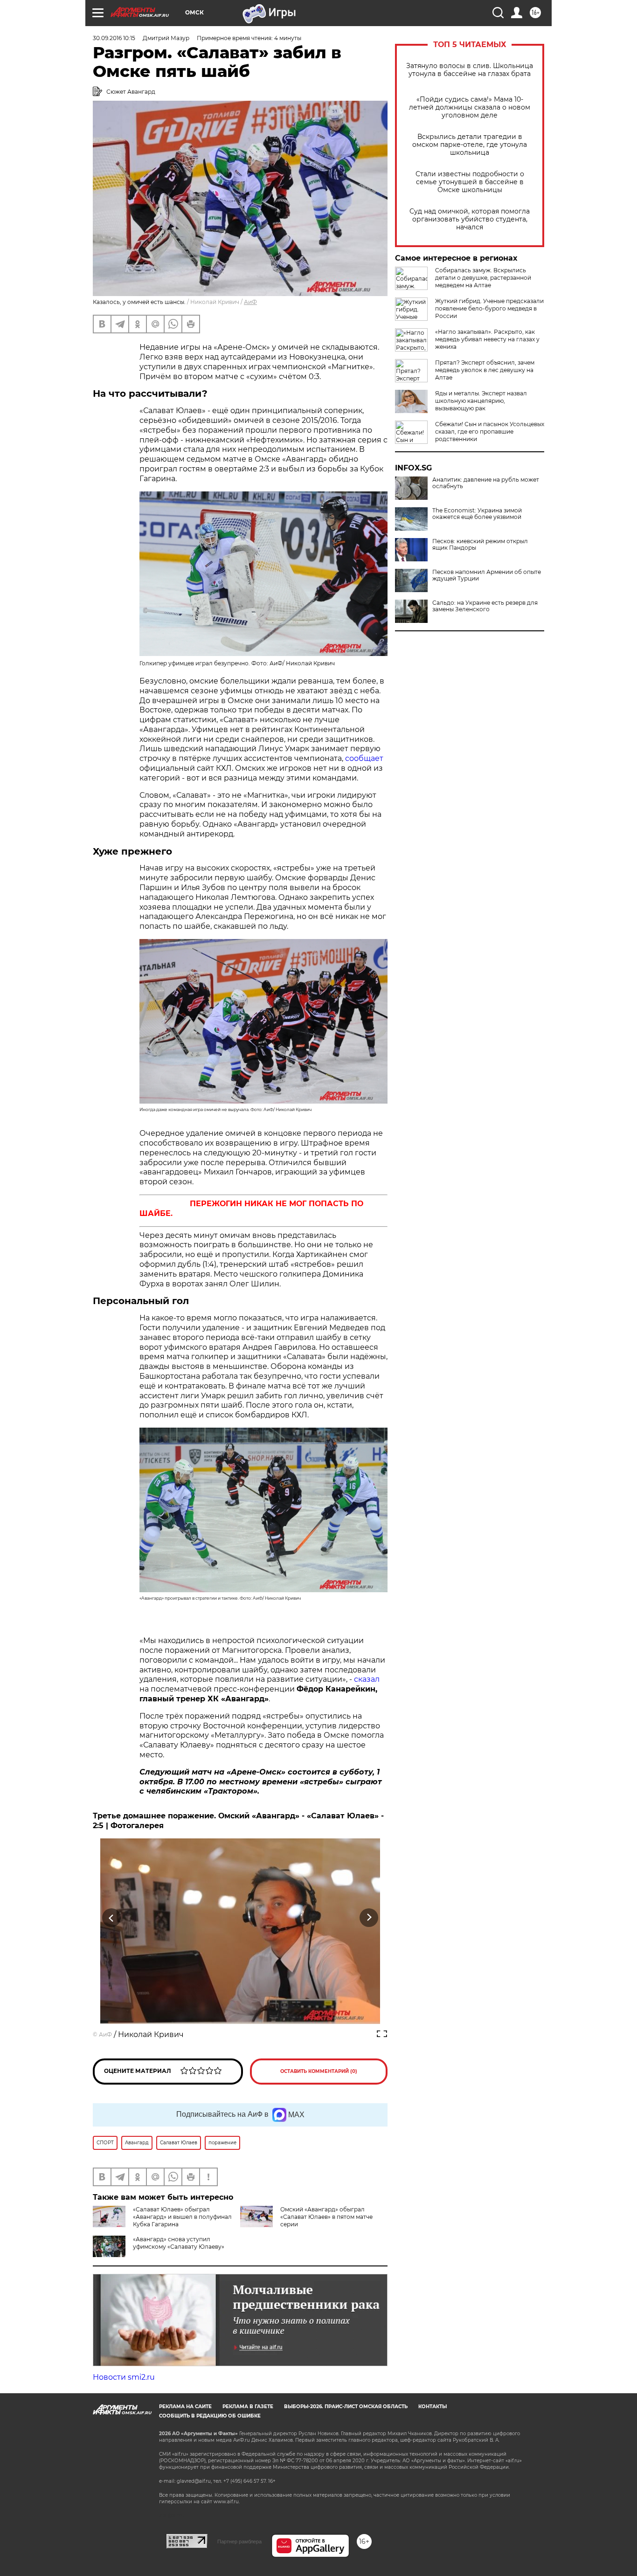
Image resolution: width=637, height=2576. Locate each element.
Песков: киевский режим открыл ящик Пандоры (480, 545)
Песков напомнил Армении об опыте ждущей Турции (487, 575)
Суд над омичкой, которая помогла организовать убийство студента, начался (470, 219)
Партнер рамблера (239, 2541)
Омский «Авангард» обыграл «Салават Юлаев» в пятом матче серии (326, 2217)
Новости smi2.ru (124, 2377)
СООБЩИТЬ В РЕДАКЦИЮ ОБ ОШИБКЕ (210, 2416)
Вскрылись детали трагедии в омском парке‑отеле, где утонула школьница (470, 145)
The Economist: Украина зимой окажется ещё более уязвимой (477, 514)
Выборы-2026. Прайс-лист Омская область (346, 2407)
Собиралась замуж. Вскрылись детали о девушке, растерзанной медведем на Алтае (483, 278)
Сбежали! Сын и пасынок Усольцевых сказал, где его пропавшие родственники (490, 432)
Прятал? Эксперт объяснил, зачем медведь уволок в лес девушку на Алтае (485, 370)
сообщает (364, 758)
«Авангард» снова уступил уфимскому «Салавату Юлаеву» (179, 2243)
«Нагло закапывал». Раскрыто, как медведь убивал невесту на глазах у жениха (487, 339)
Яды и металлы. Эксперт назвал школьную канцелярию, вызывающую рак (481, 401)
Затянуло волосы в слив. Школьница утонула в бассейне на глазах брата (470, 70)
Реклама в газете (248, 2407)
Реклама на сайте (185, 2407)
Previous (112, 1918)
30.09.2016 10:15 (114, 38)
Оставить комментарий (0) (319, 2071)
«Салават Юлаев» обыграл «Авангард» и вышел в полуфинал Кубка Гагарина (182, 2217)
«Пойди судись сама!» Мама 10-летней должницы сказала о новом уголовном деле (470, 107)
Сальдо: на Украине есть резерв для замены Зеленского (485, 606)
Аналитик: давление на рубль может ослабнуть (486, 483)
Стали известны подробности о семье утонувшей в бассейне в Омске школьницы (470, 182)
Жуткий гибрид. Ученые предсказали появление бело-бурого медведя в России (489, 308)
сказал (367, 1679)
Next (369, 1918)
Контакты (433, 2407)
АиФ (250, 302)
